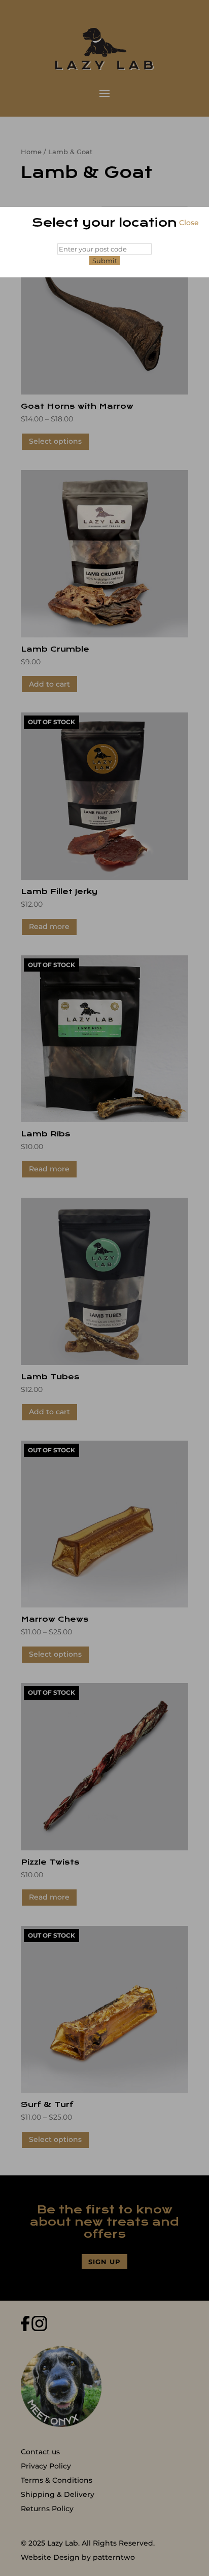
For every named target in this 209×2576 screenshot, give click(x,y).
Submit (105, 261)
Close (189, 223)
